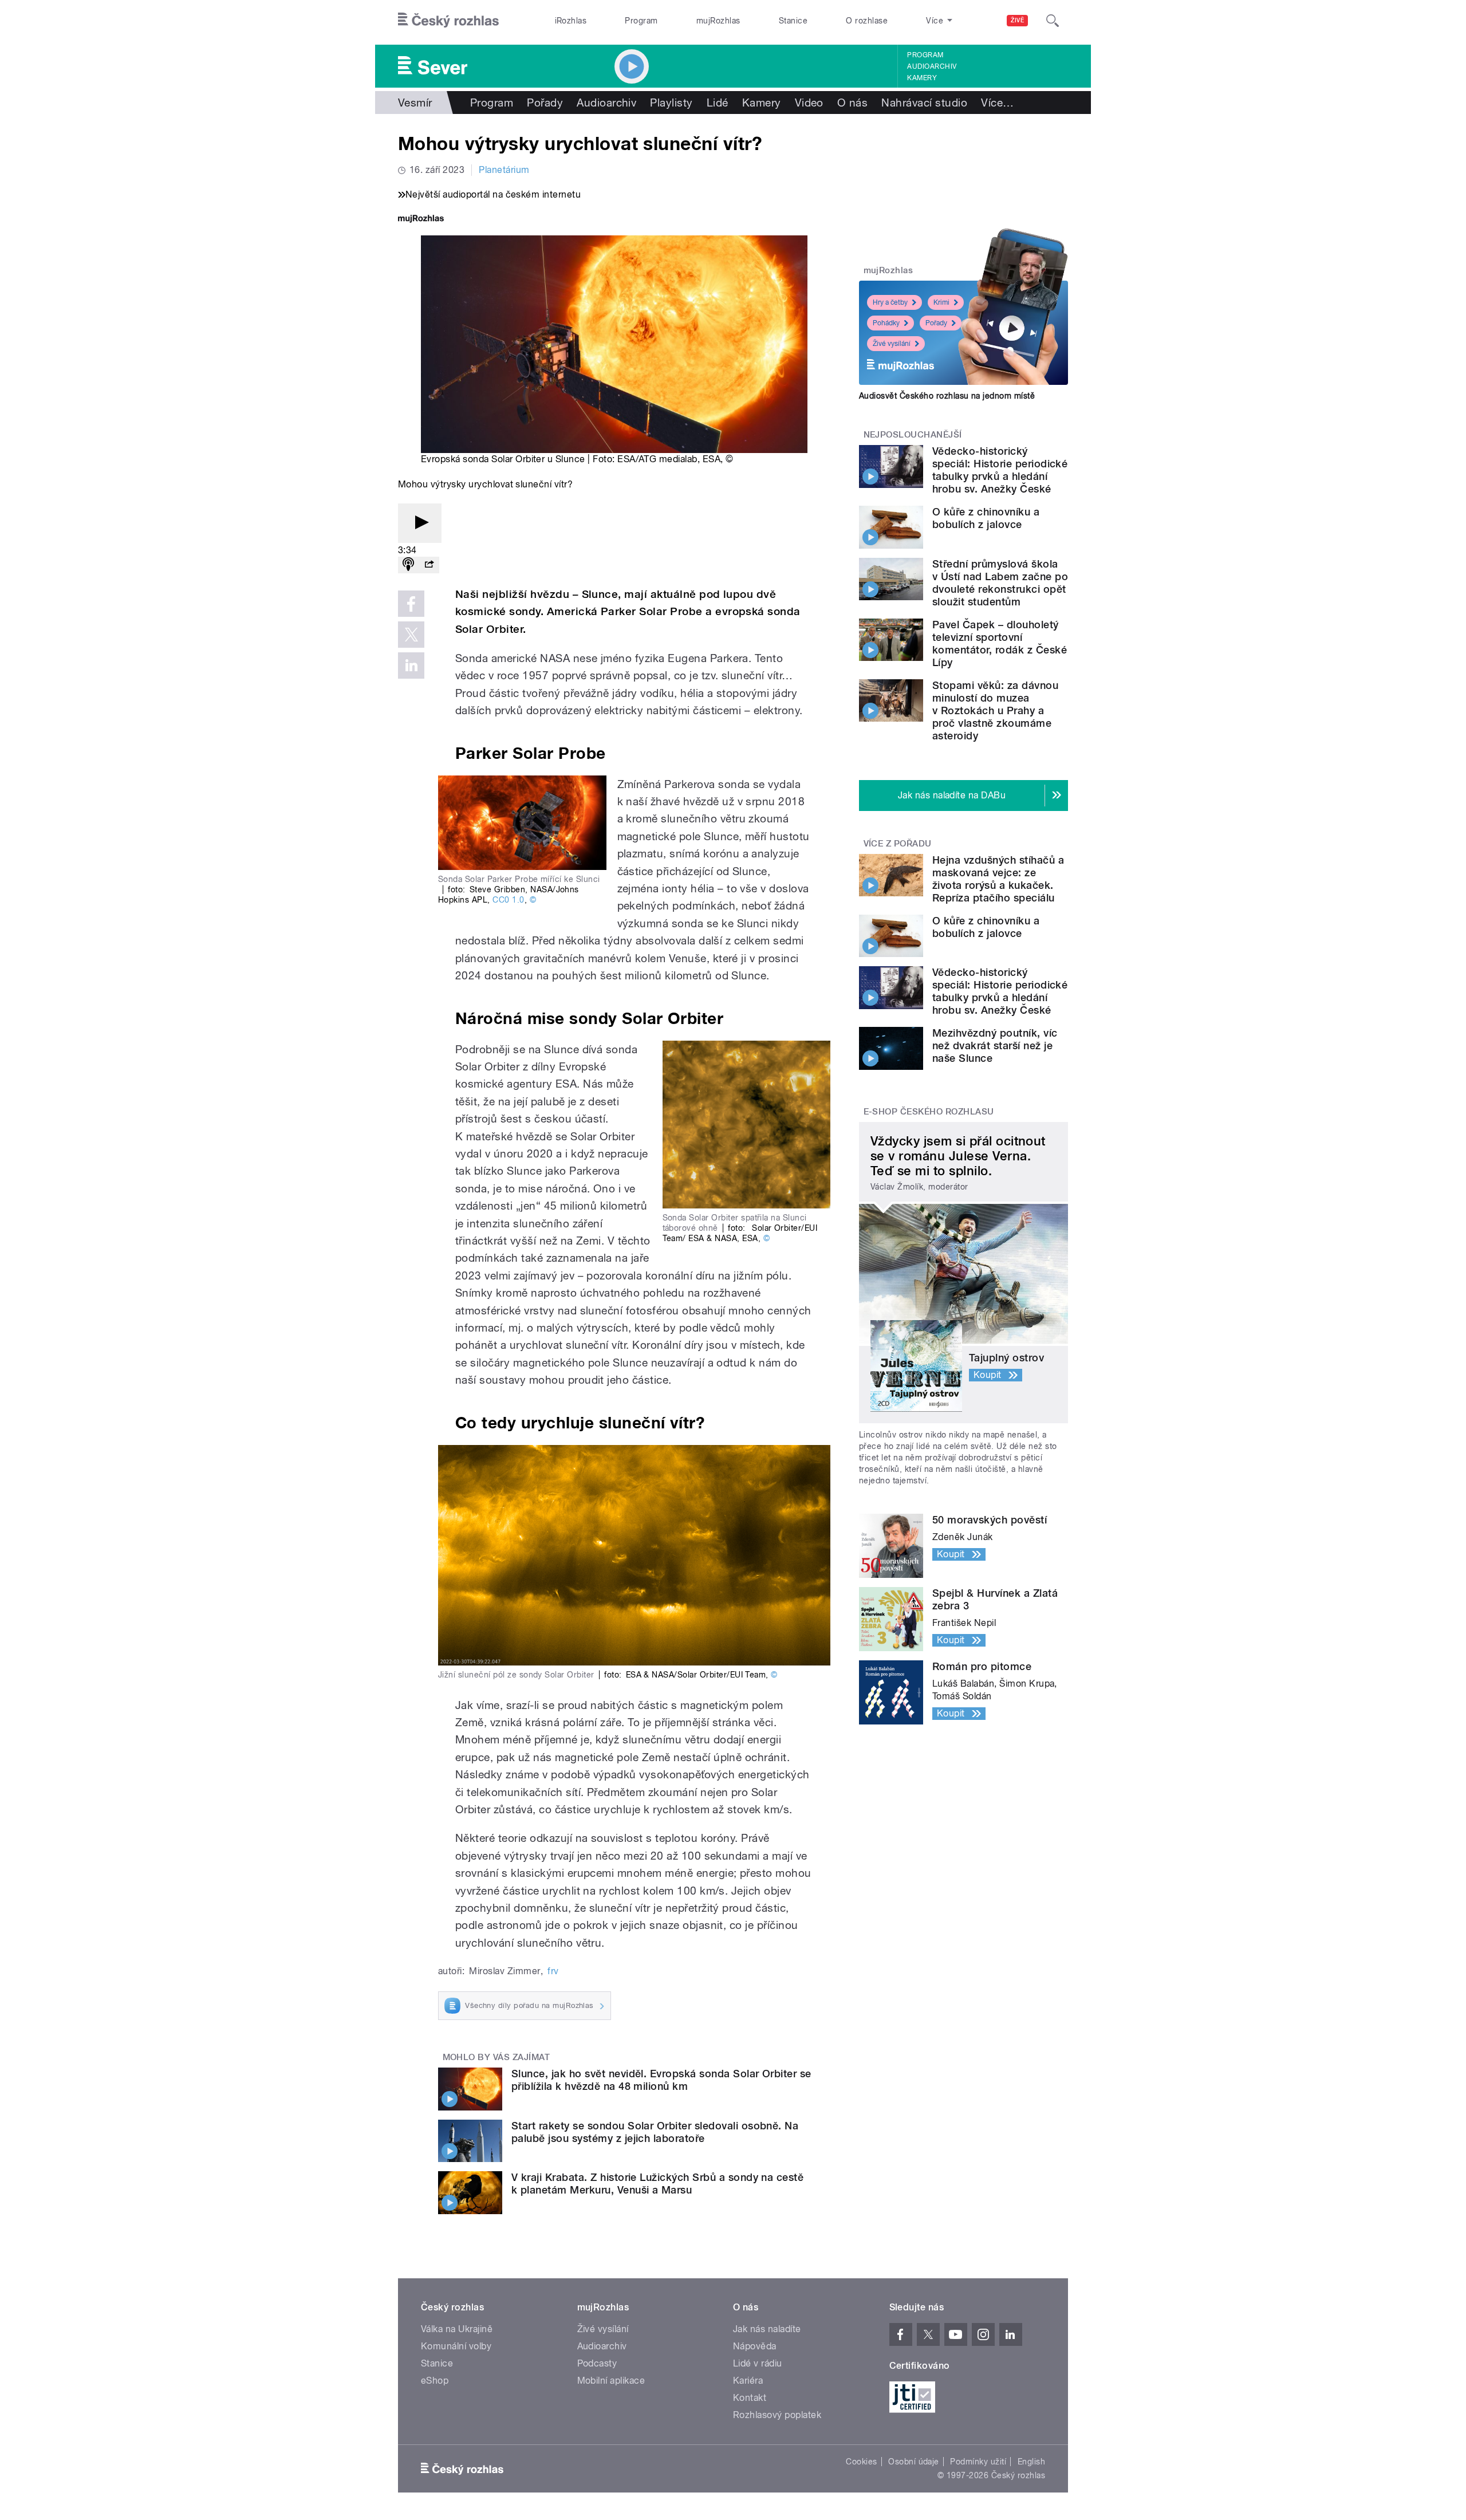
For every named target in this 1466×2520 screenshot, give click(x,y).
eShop (435, 2381)
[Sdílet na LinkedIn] (411, 666)
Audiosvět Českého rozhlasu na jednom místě (947, 396)
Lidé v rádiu (758, 2363)
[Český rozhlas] (448, 21)
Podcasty (597, 2363)
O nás (852, 103)
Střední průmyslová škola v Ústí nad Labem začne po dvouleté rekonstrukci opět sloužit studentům (1000, 583)
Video (809, 103)
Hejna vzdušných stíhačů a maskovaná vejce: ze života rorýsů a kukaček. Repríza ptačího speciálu (998, 879)
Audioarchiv (932, 66)
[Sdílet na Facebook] (411, 604)
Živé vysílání (892, 344)
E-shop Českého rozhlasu (929, 1112)
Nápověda (755, 2346)
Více (997, 103)
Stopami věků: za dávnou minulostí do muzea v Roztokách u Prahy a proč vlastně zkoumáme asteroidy (995, 710)
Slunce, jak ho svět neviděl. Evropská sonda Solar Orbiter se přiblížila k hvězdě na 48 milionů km (661, 2080)
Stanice (793, 21)
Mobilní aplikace (611, 2381)
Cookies (861, 2462)
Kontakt (750, 2398)
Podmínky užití (978, 2462)
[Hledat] (1053, 21)
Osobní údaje (914, 2462)
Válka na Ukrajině (457, 2329)
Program (641, 21)
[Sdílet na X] (411, 635)
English (1031, 2462)
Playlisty (671, 103)
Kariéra (748, 2381)
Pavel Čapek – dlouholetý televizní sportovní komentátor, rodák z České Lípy (1000, 643)
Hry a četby (890, 302)
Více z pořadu (898, 844)
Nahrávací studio (924, 103)
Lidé (718, 103)
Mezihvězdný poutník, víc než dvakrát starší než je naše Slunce (995, 1046)
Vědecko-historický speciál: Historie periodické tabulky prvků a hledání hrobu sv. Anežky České (1000, 470)
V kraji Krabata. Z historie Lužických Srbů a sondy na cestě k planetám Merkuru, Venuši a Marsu (657, 2184)
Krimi (941, 302)
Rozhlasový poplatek (777, 2415)
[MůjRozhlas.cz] (421, 220)
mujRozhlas (718, 21)
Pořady (545, 103)
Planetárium (504, 170)
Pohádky (886, 323)
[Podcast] (408, 565)
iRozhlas (571, 21)
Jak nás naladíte (767, 2329)
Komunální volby (456, 2346)
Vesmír (415, 103)
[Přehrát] (420, 523)
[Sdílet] (429, 565)
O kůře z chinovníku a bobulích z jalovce (986, 518)
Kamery (922, 78)
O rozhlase (867, 21)
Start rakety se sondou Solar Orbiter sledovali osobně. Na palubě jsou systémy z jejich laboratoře (655, 2132)
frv (553, 1971)
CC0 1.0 (508, 900)
